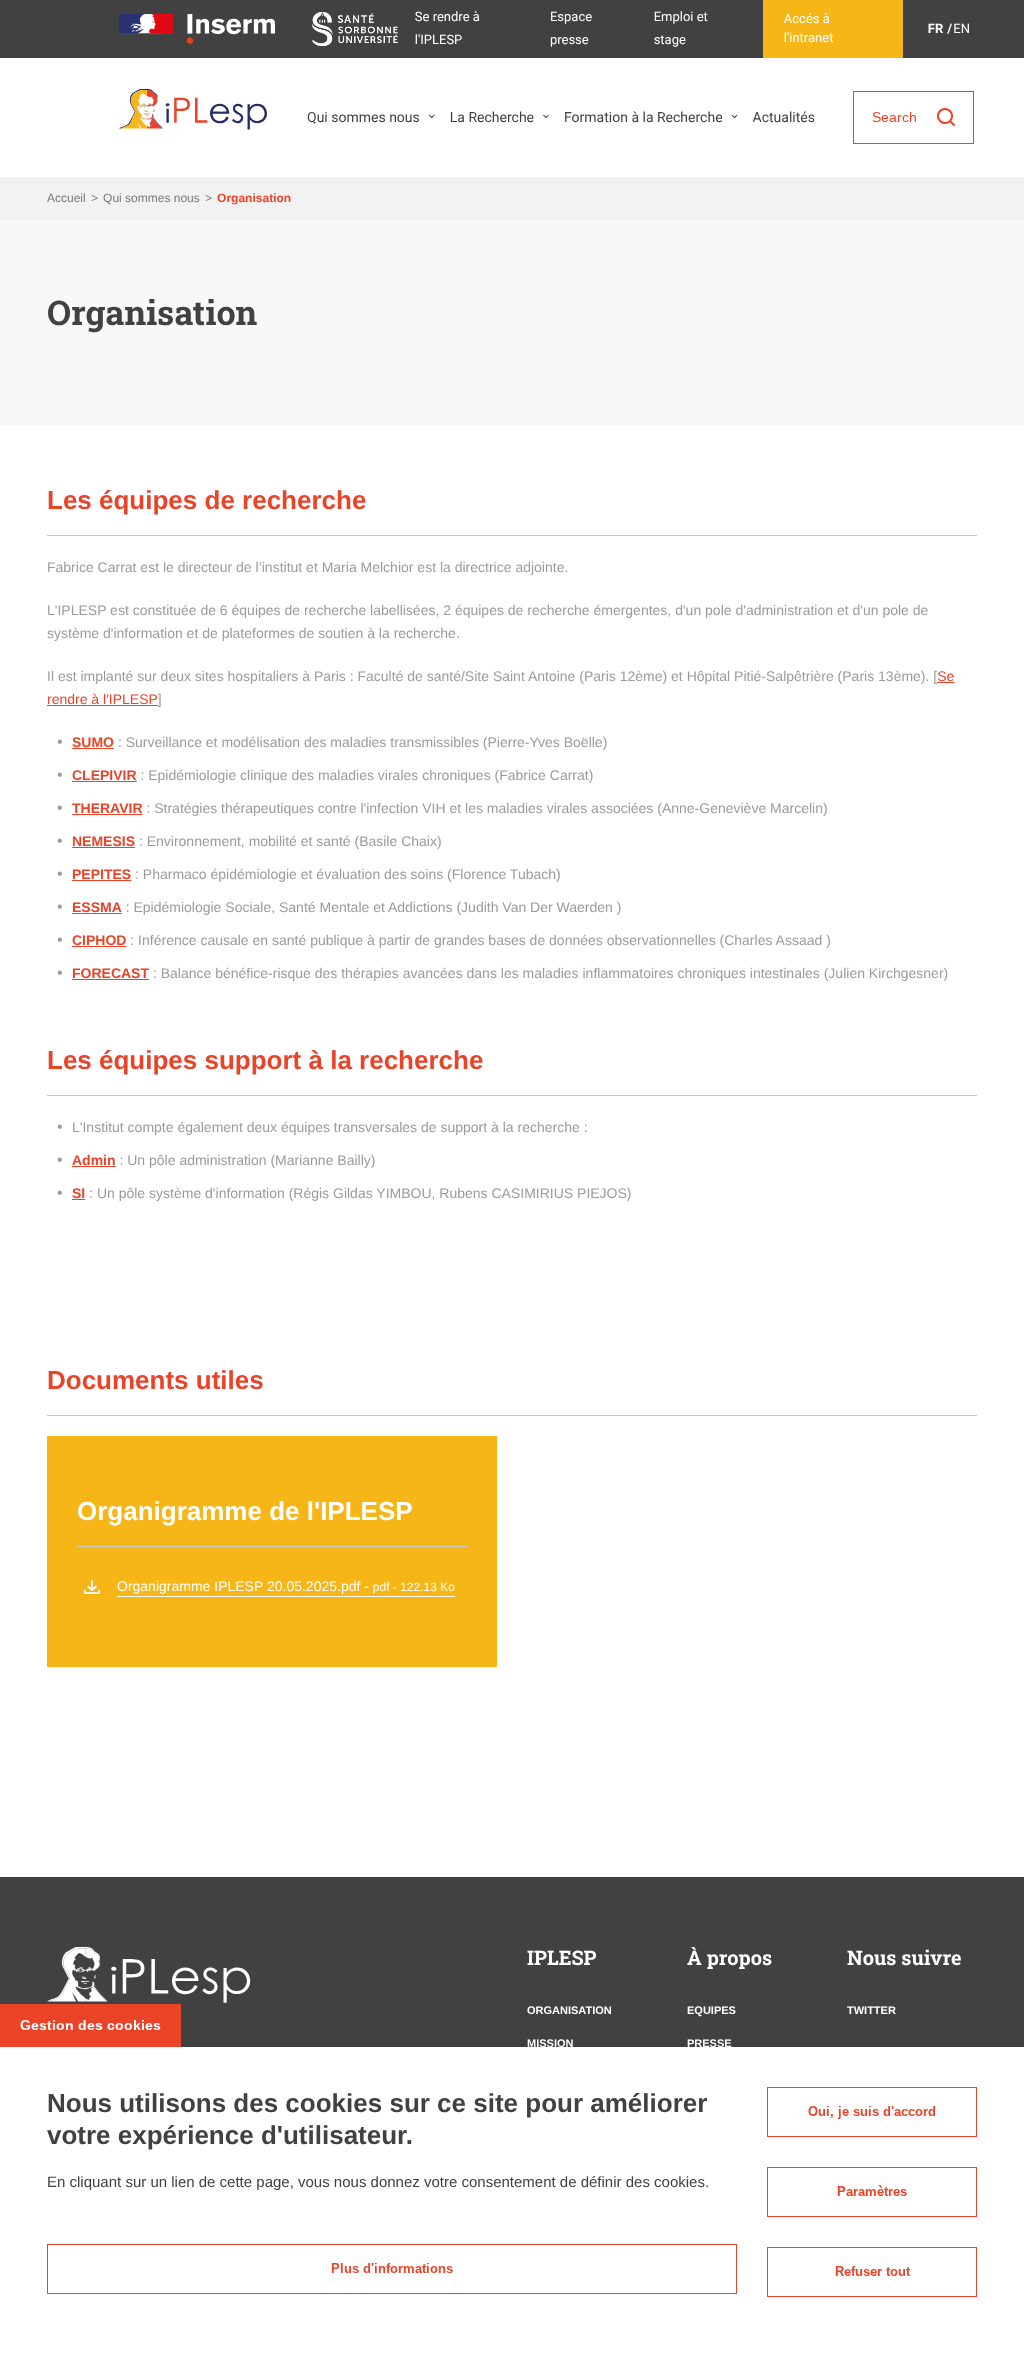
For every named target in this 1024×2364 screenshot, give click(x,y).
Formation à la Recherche (643, 118)
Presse (709, 2044)
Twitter (871, 2011)
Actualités (784, 118)
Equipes (711, 2011)
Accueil (68, 198)
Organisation (569, 2011)
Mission (550, 2044)
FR (935, 29)
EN (961, 29)
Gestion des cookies (90, 2025)
